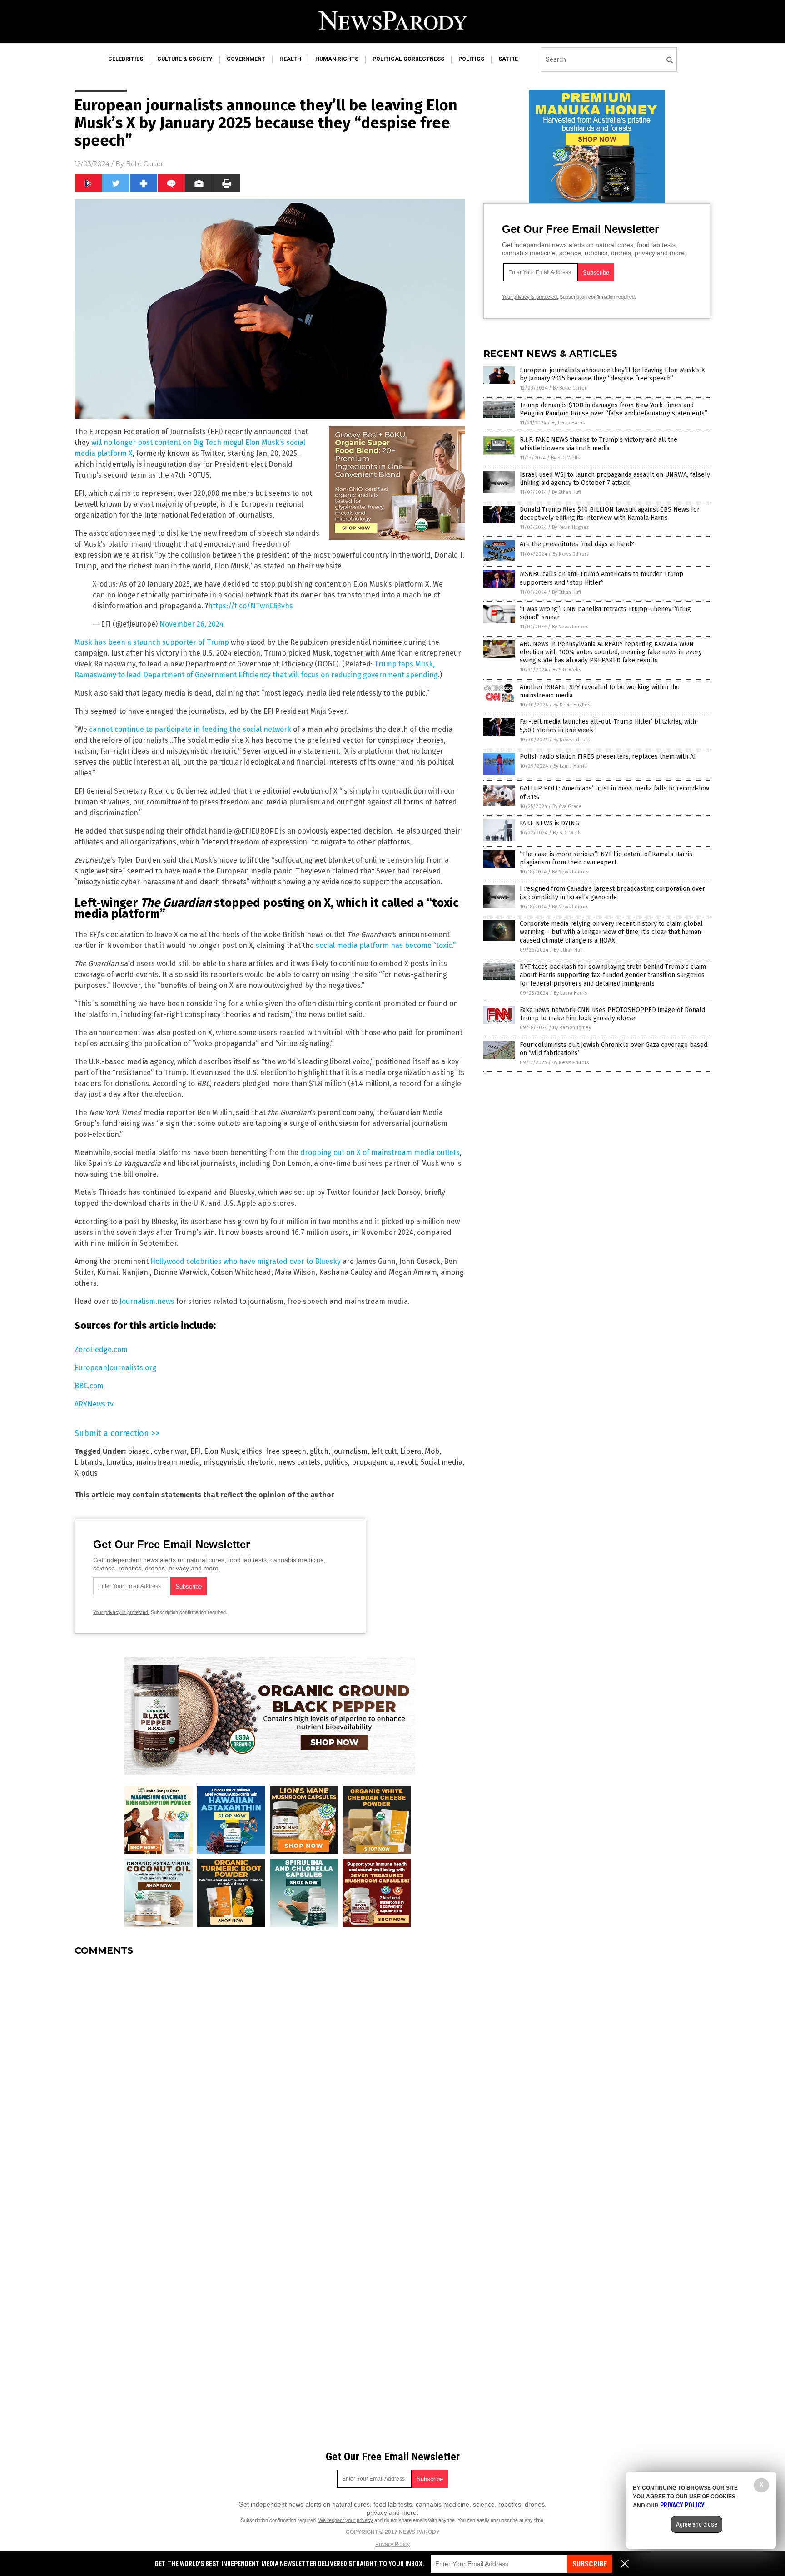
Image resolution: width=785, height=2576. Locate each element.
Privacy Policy (392, 2544)
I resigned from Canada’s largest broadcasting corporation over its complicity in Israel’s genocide (612, 893)
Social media (441, 1462)
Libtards (89, 1462)
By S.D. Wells (565, 458)
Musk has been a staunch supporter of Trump (152, 642)
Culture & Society (185, 59)
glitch (319, 1451)
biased (139, 1451)
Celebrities (126, 59)
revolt (407, 1462)
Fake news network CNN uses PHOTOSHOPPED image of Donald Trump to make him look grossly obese (612, 1014)
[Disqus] (270, 2077)
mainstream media (168, 1462)
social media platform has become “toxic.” (386, 945)
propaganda (373, 1462)
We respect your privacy (346, 2520)
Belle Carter (144, 164)
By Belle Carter (570, 388)
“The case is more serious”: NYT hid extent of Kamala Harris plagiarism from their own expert (606, 858)
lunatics (119, 1462)
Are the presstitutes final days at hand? (577, 544)
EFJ (195, 1451)
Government (246, 59)
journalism (350, 1451)
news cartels (299, 1462)
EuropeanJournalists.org (115, 1368)
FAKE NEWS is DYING (549, 823)
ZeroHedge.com (101, 1350)
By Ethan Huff (566, 492)
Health (290, 59)
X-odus (86, 1473)
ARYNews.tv (94, 1404)
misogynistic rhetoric (239, 1462)
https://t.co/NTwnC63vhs (251, 606)
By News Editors (571, 554)
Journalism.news (147, 1301)
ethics (252, 1451)
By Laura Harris (568, 423)
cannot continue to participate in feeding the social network (190, 729)
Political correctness (408, 59)
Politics (471, 59)
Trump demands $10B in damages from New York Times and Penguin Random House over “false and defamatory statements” (614, 409)
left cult (384, 1451)
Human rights (337, 59)
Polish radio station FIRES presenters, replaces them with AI (608, 757)
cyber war (170, 1451)
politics (336, 1462)
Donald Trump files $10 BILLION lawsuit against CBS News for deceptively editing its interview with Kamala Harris (610, 514)
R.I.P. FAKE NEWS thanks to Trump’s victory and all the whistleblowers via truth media (599, 444)
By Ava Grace (567, 807)
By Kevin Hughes (570, 527)
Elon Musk (221, 1451)
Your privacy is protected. (121, 1612)
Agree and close (697, 2524)
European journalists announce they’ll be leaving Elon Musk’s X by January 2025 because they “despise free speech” (612, 374)
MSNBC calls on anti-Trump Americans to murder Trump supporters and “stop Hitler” (601, 578)
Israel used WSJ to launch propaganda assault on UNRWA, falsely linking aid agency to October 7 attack (615, 479)
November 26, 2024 (191, 624)
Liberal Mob (420, 1451)
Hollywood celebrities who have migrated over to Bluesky (246, 1261)
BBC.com (89, 1386)
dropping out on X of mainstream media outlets (380, 1152)
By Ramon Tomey (572, 1028)
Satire (508, 59)
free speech (286, 1451)
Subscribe (590, 2564)
